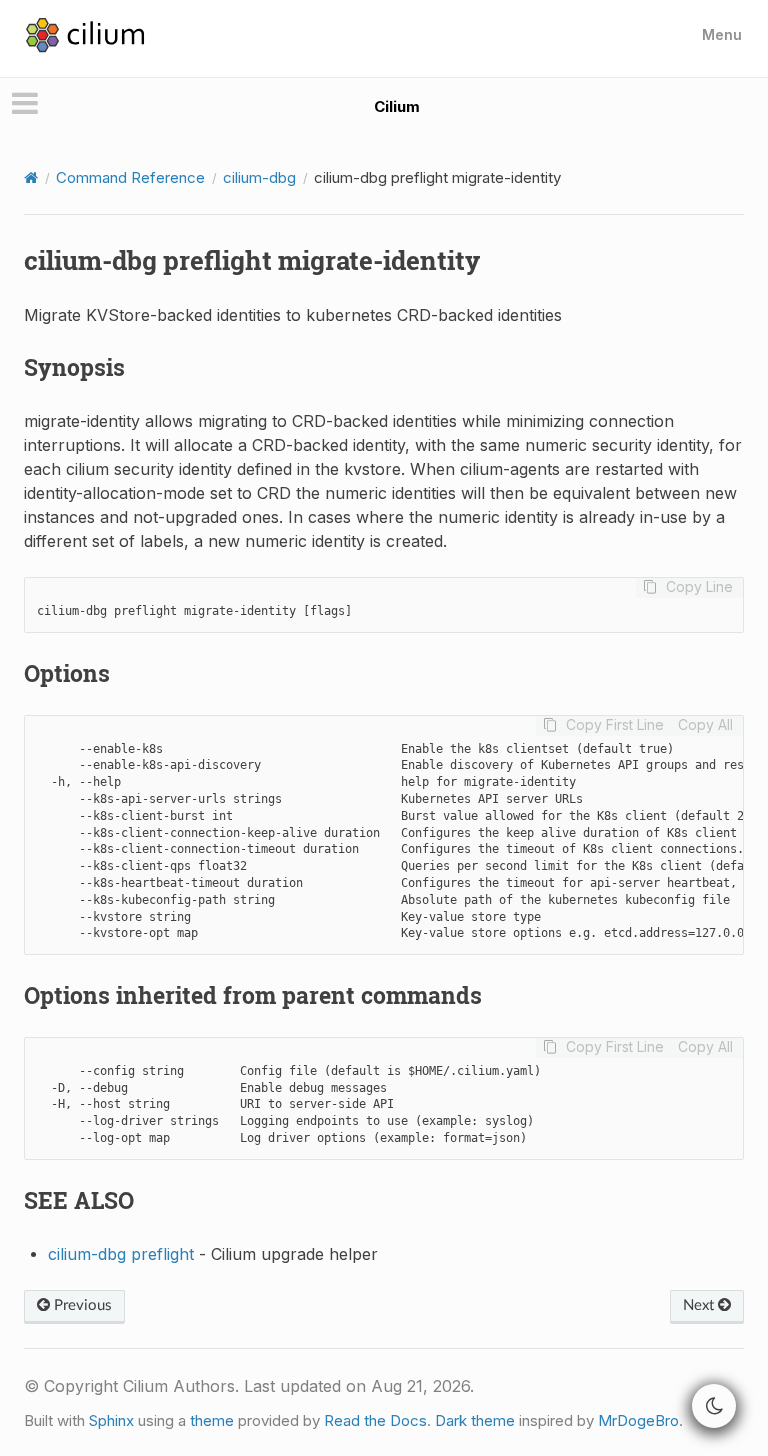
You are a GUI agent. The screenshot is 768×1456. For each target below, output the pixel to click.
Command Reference (130, 177)
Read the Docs (375, 1420)
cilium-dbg (259, 177)
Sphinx (111, 1420)
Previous (81, 1305)
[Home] (31, 177)
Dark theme (475, 1420)
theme (212, 1420)
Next (700, 1305)
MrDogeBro (638, 1420)
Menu (722, 34)
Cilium (397, 106)
